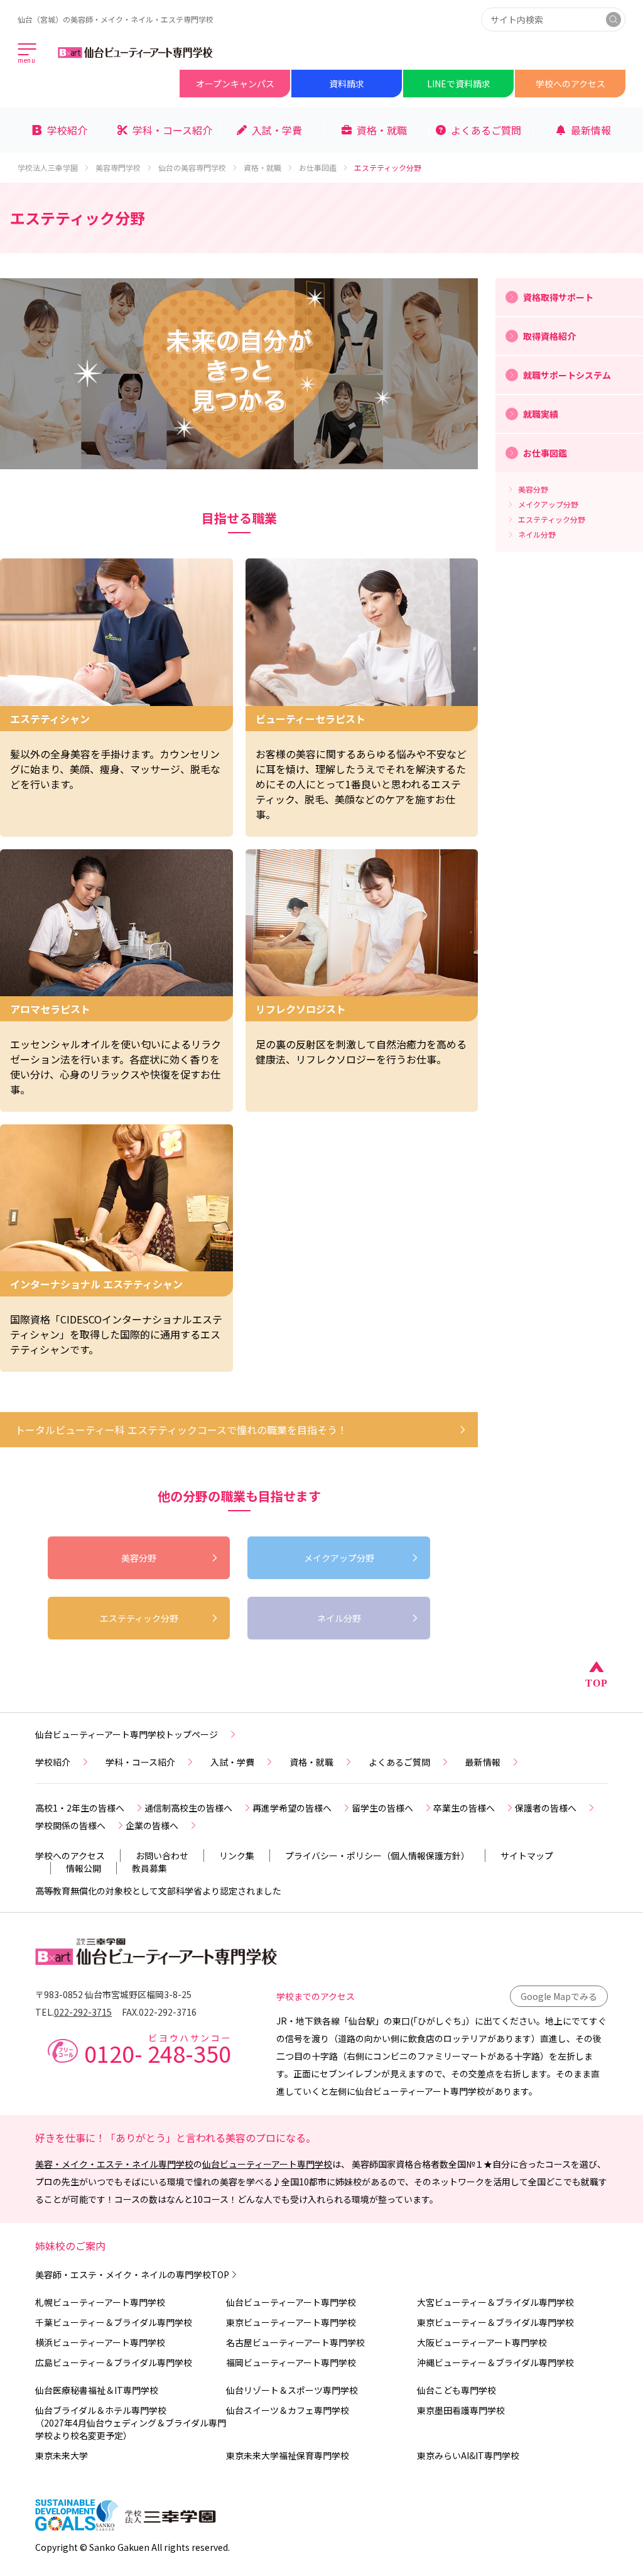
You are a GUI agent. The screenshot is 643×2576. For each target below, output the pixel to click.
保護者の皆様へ (546, 1808)
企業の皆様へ (152, 1825)
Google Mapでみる (559, 1996)
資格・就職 (262, 168)
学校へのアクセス (570, 84)
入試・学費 (232, 1762)
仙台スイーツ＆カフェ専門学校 (288, 2410)
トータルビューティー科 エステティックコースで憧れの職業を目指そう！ (181, 1430)
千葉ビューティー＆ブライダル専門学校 (114, 2322)
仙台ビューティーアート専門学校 (267, 2164)
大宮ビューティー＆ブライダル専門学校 (495, 2302)
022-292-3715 (83, 2012)
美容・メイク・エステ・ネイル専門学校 (114, 2164)
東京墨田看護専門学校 (461, 2410)
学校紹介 (53, 1762)
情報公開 (84, 1868)
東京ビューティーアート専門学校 (291, 2322)
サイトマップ (527, 1856)
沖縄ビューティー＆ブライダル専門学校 (495, 2362)
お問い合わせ (162, 1856)
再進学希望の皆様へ (292, 1808)
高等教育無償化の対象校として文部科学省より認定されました (158, 1891)
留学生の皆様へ (382, 1808)
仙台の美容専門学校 (192, 168)
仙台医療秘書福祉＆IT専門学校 (97, 2390)
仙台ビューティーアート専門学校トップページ (127, 1734)
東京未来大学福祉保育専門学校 (288, 2455)
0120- (158, 2049)
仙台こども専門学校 (457, 2390)
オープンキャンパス (235, 84)
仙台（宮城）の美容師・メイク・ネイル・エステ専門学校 (116, 19)
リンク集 (237, 1856)
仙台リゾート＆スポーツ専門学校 (292, 2390)
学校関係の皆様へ (70, 1825)
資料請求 (347, 84)
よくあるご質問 (399, 1762)
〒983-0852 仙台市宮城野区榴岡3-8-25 (113, 1994)
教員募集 (149, 1868)
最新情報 (483, 1762)
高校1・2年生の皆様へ (80, 1808)
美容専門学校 (118, 168)
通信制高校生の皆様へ (188, 1808)
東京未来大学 (62, 2455)
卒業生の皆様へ (464, 1808)
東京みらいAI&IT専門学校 (468, 2455)
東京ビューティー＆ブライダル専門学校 (495, 2322)
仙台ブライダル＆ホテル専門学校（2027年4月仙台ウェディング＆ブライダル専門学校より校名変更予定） (131, 2423)
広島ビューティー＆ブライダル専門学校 (114, 2362)
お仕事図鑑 (318, 168)
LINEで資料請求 (459, 84)
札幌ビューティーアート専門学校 (100, 2302)
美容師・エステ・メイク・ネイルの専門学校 (132, 2274)
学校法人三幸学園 (48, 168)
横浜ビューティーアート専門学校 (100, 2342)
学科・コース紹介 (140, 1762)
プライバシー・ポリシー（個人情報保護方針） (377, 1856)
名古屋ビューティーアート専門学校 (295, 2342)
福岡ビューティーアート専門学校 (291, 2362)
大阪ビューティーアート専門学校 (482, 2342)
